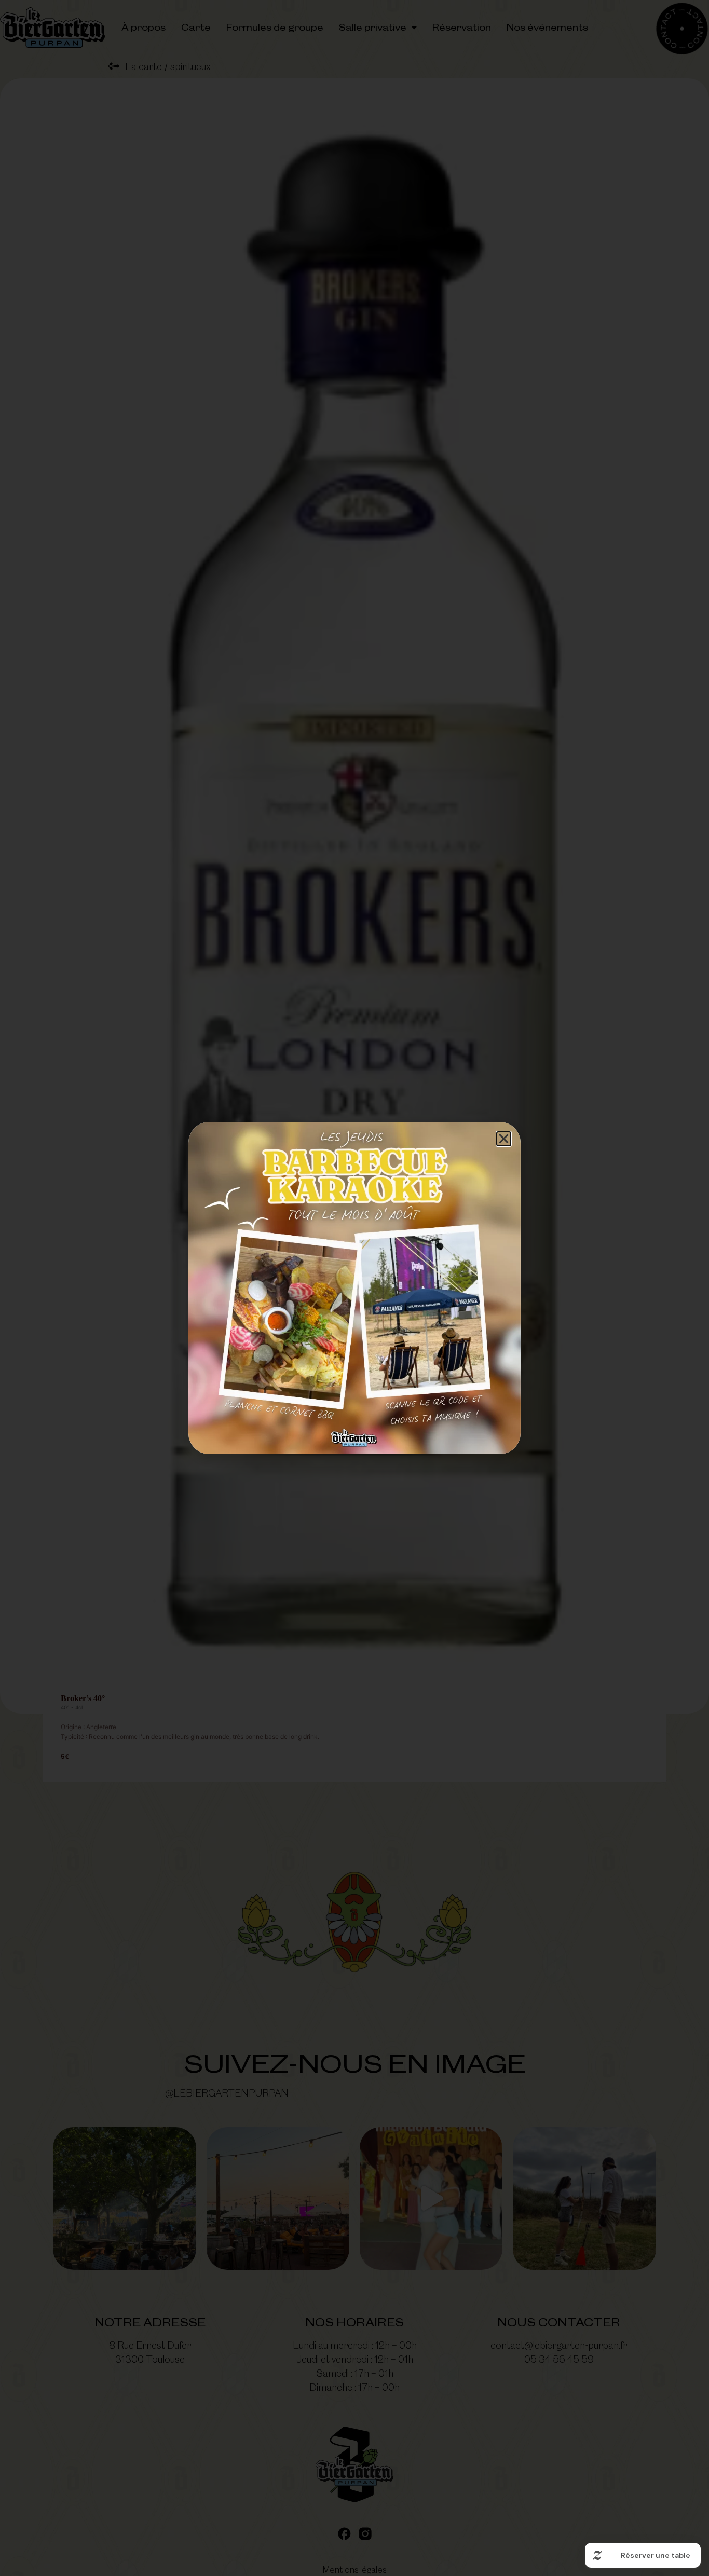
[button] (504, 1139)
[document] (354, 1288)
